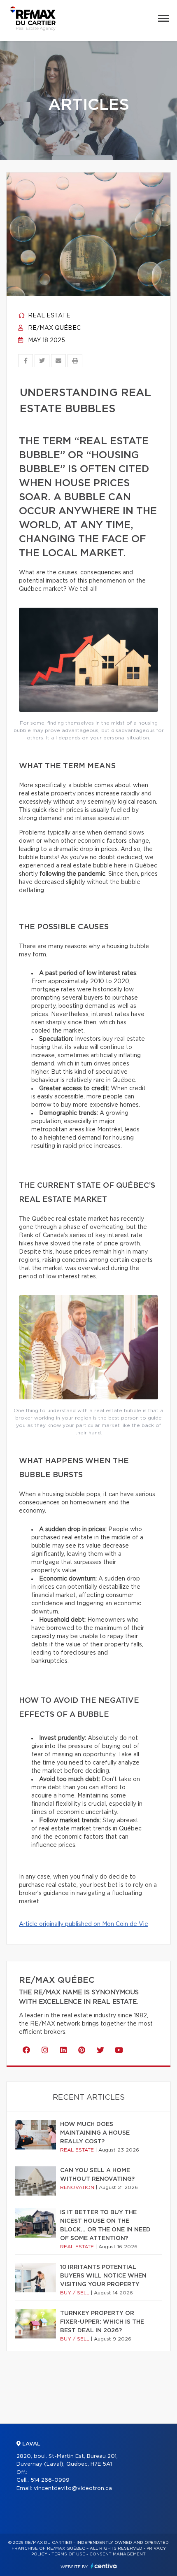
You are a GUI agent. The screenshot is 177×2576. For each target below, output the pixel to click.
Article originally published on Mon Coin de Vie (84, 1924)
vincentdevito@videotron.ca (73, 2489)
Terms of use (68, 2554)
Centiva (104, 2566)
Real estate (48, 316)
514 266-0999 (50, 2480)
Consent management (118, 2554)
